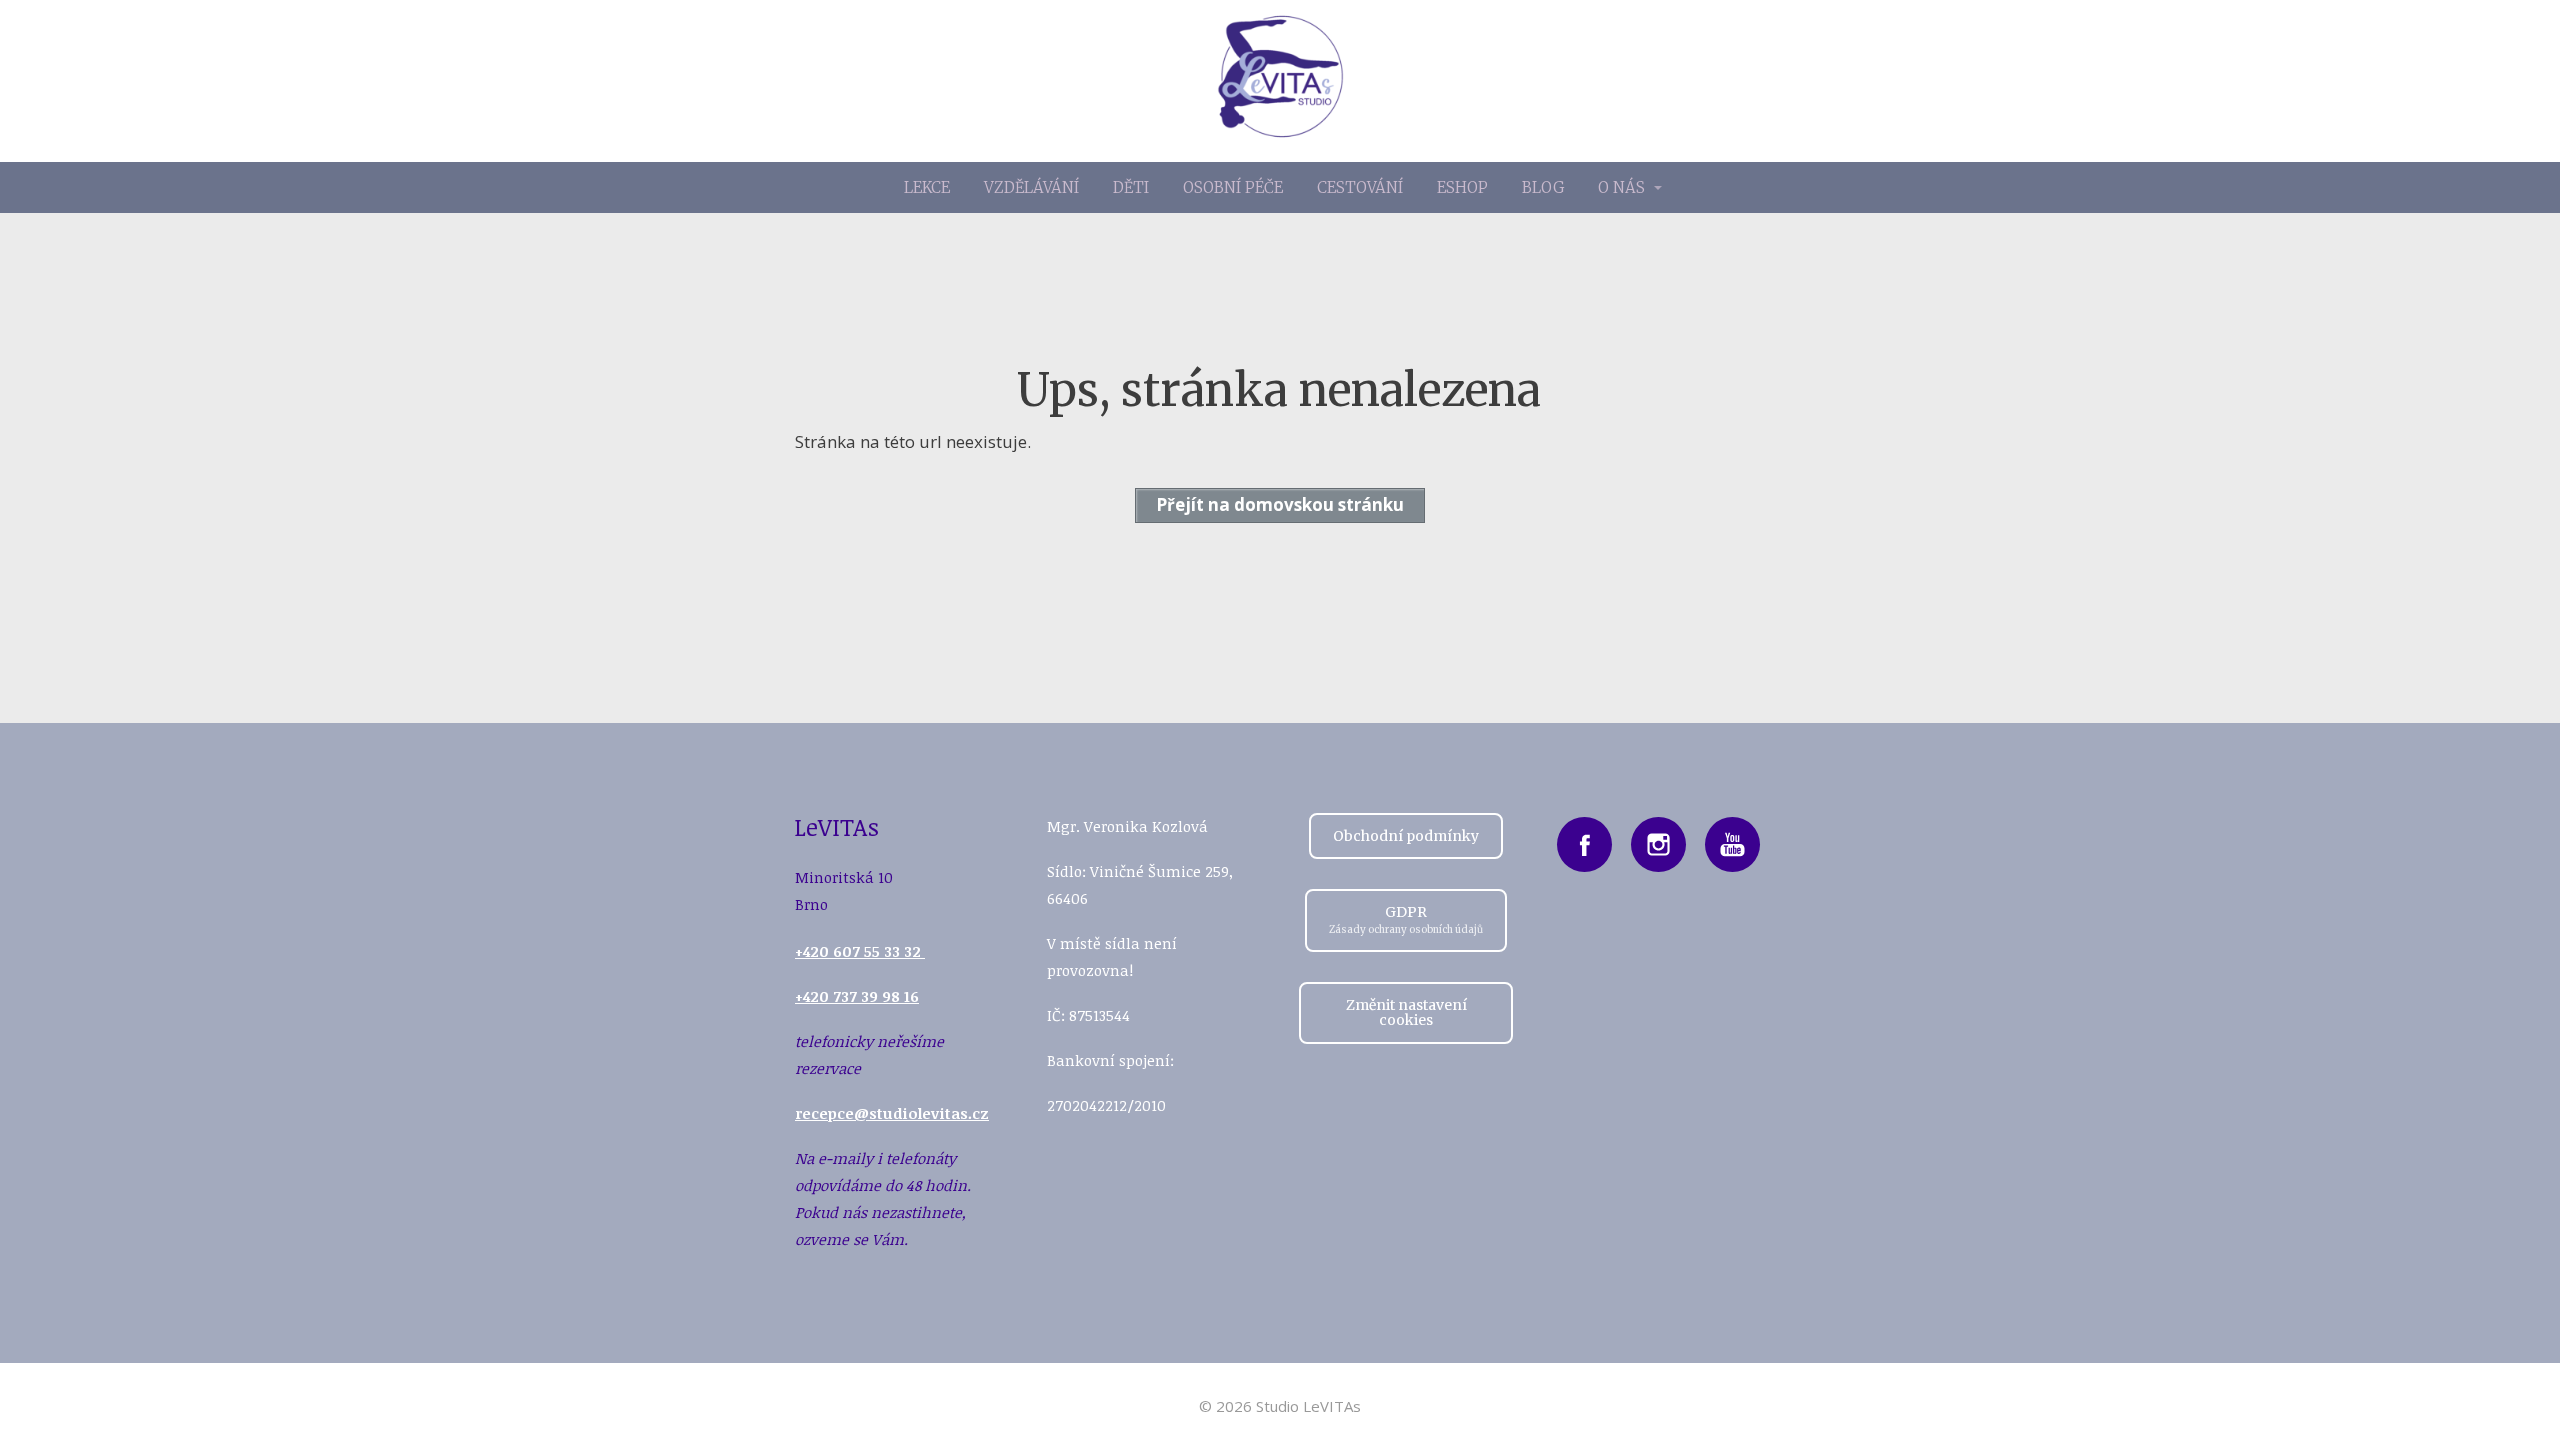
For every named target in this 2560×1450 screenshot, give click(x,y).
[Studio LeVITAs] (1280, 81)
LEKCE (927, 187)
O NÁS (1621, 187)
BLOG (1543, 187)
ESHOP (1462, 187)
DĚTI (1131, 187)
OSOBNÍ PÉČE (1233, 187)
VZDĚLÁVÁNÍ (1031, 187)
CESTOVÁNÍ (1360, 187)
